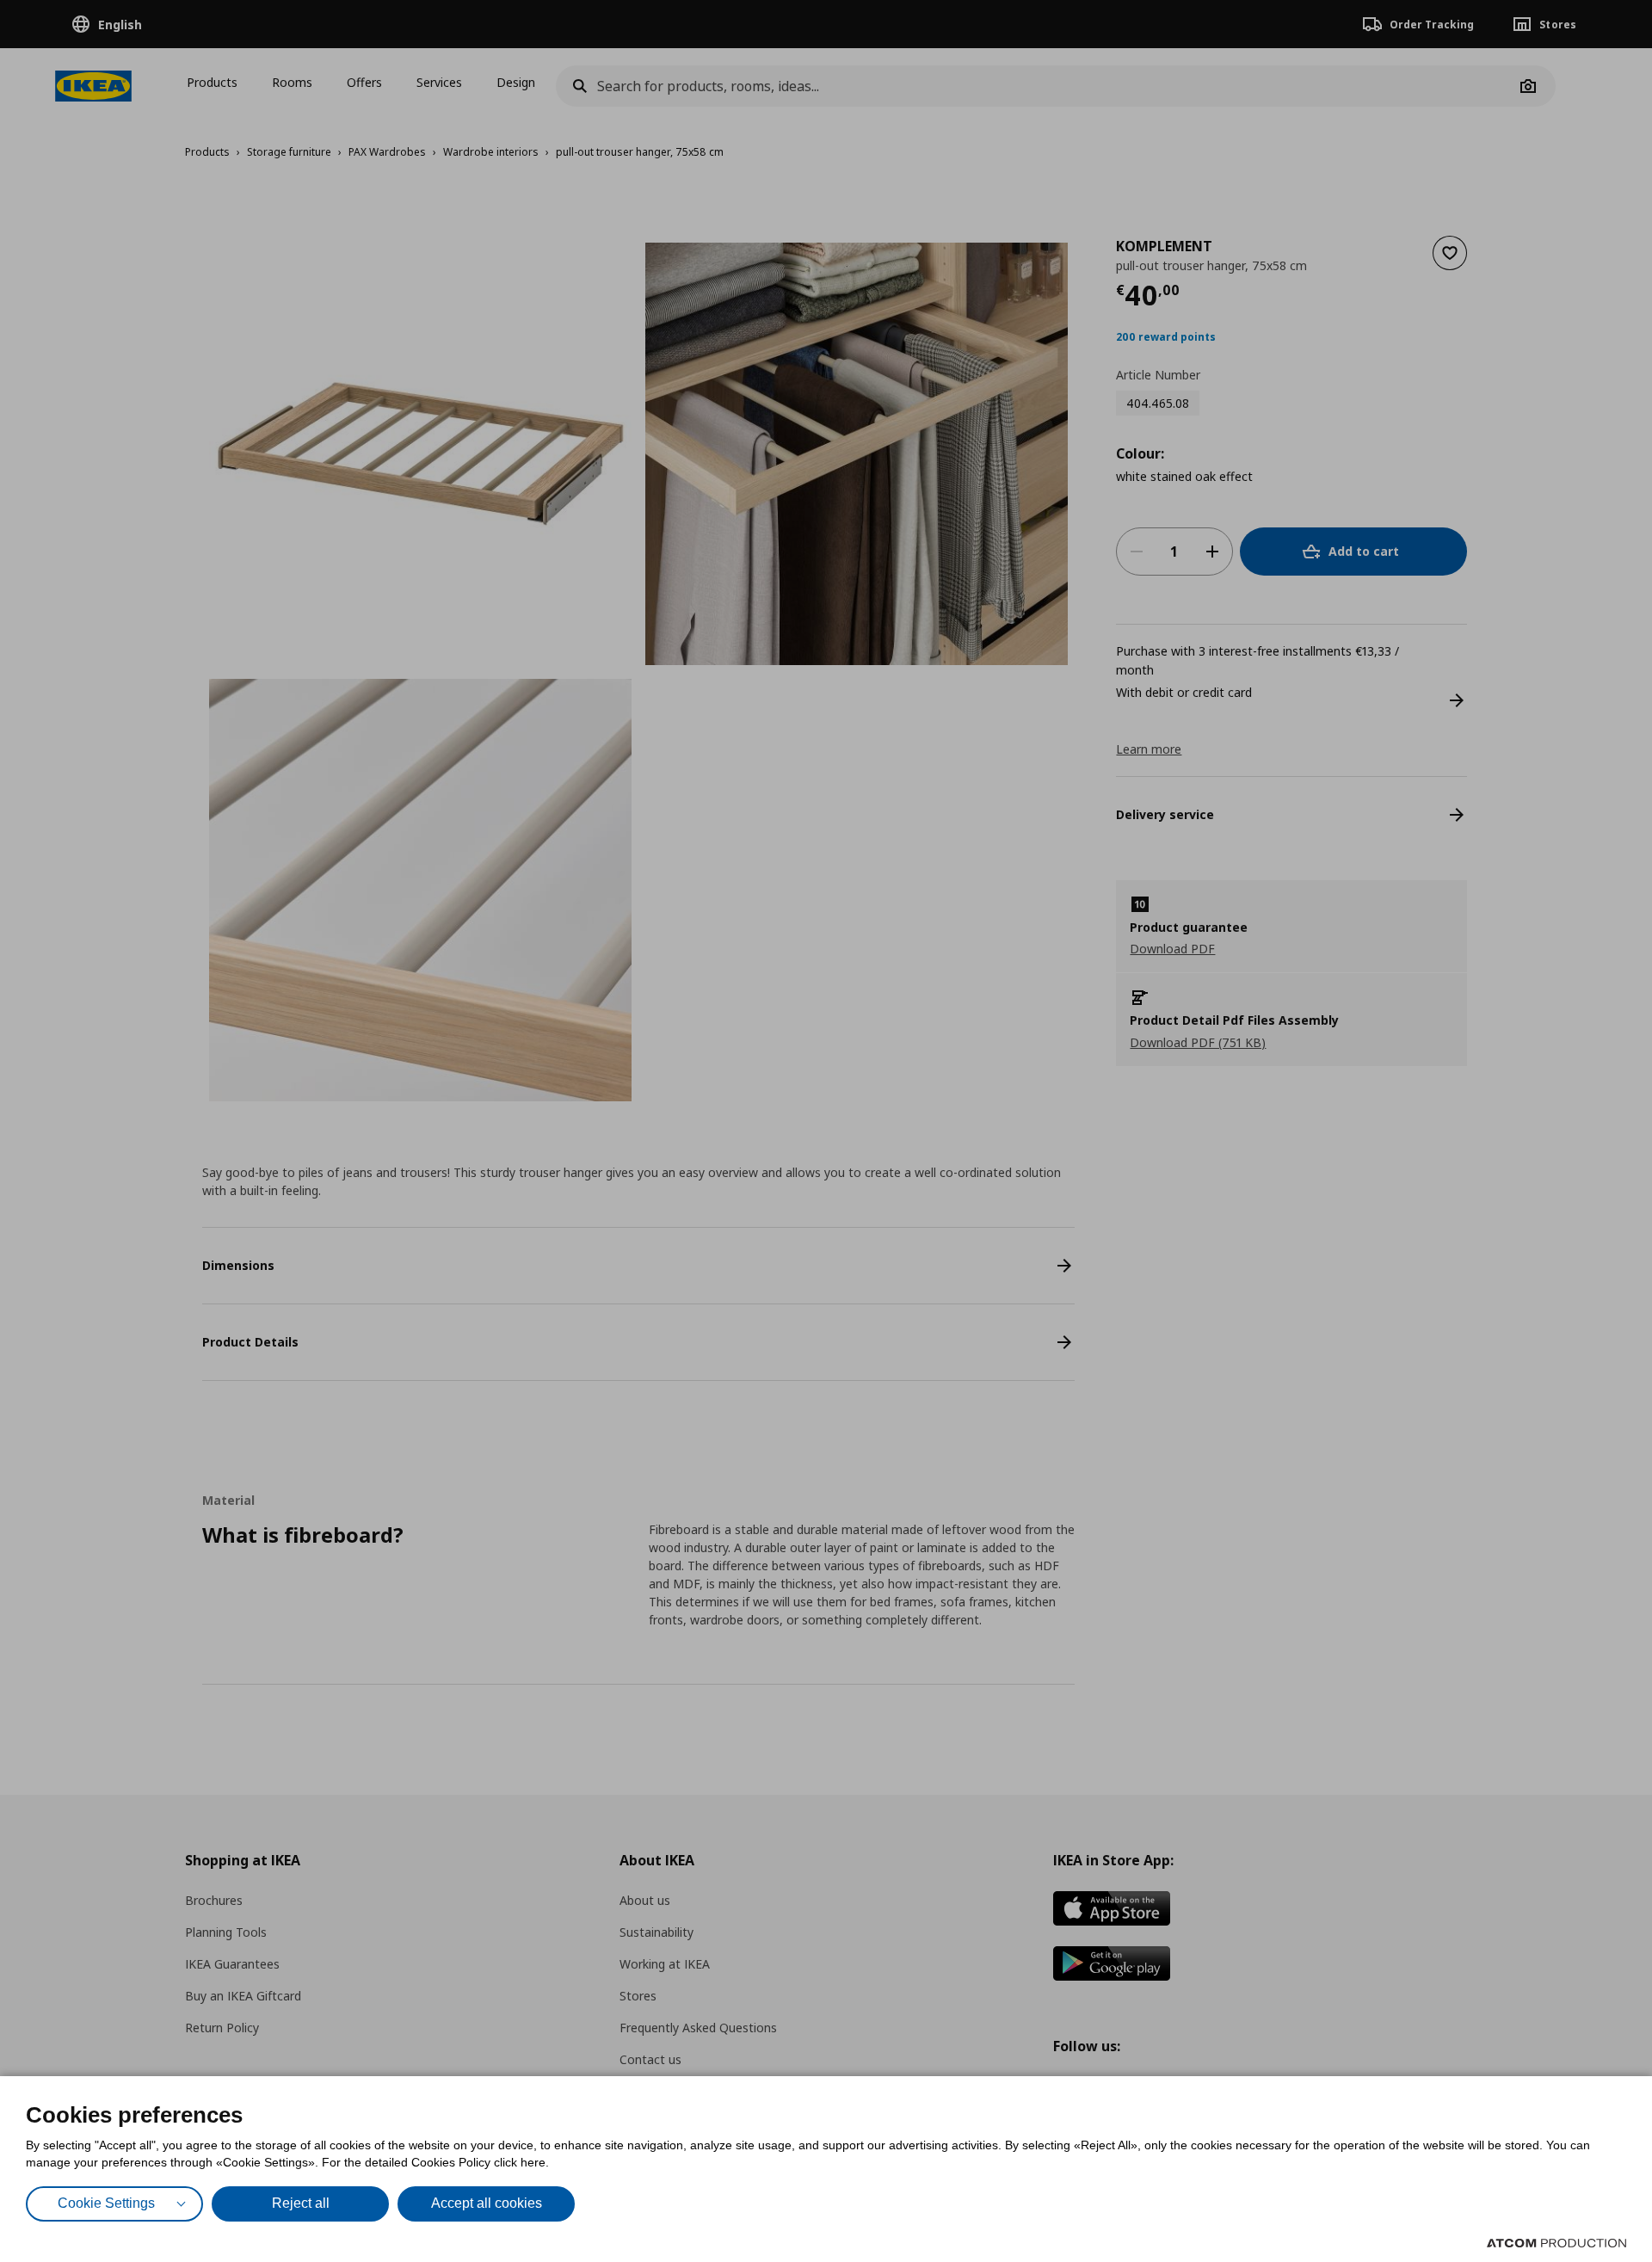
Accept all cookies (487, 2203)
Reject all (301, 2203)
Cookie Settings (106, 2203)
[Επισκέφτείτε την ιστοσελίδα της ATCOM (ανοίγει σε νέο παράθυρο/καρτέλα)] (1556, 2243)
